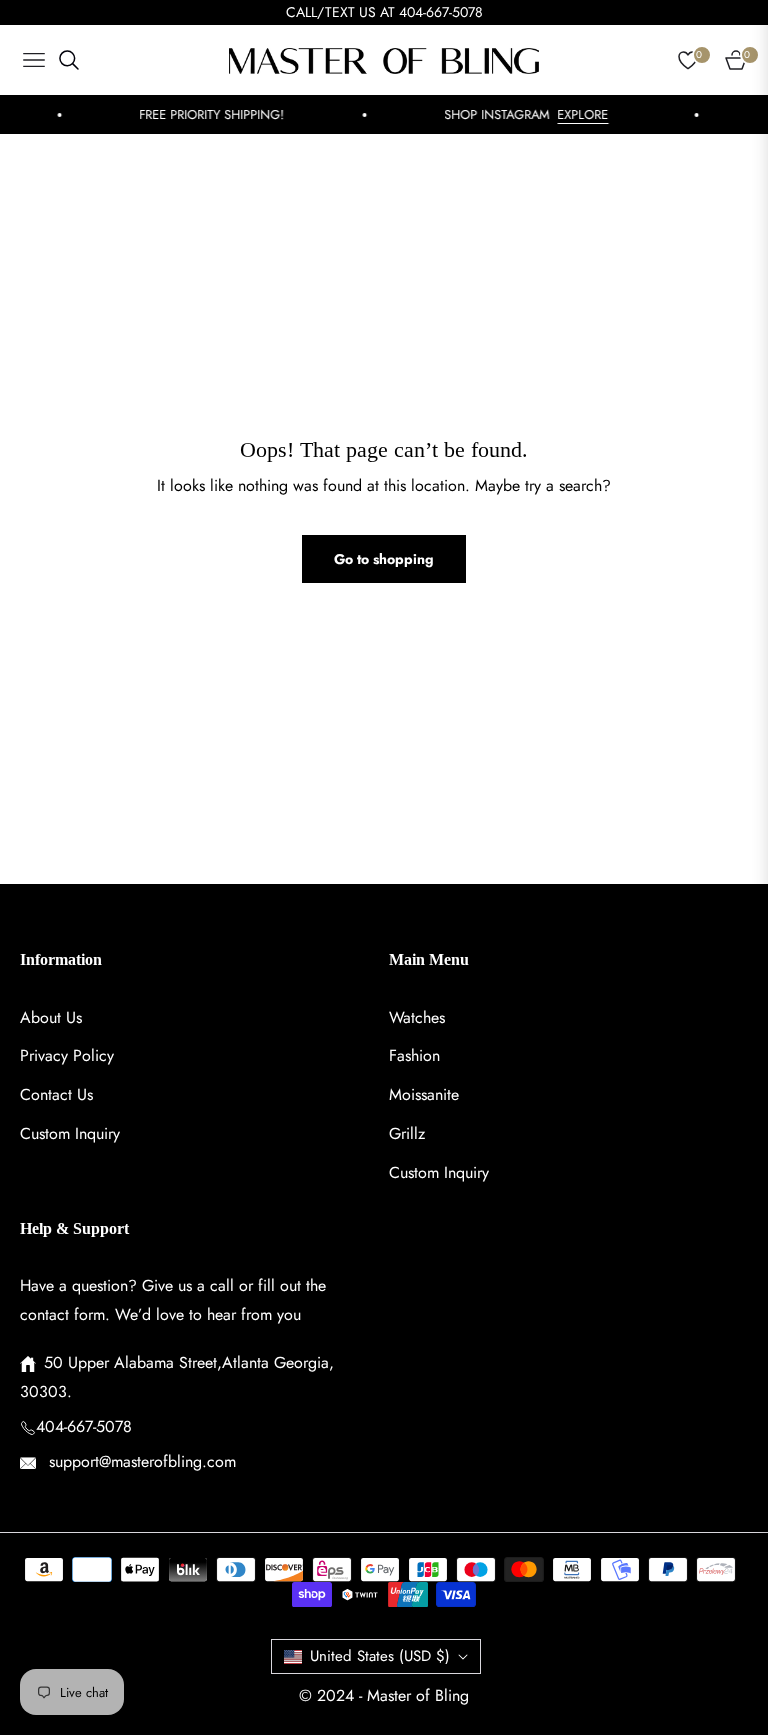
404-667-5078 (84, 1426)
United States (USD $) (380, 1656)
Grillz (407, 1133)
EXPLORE (572, 114)
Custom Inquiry (70, 1133)
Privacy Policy (67, 1055)
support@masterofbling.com (140, 1461)
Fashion (414, 1055)
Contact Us (56, 1094)
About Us (51, 1017)
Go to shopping (384, 559)
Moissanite (424, 1094)
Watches (417, 1017)
